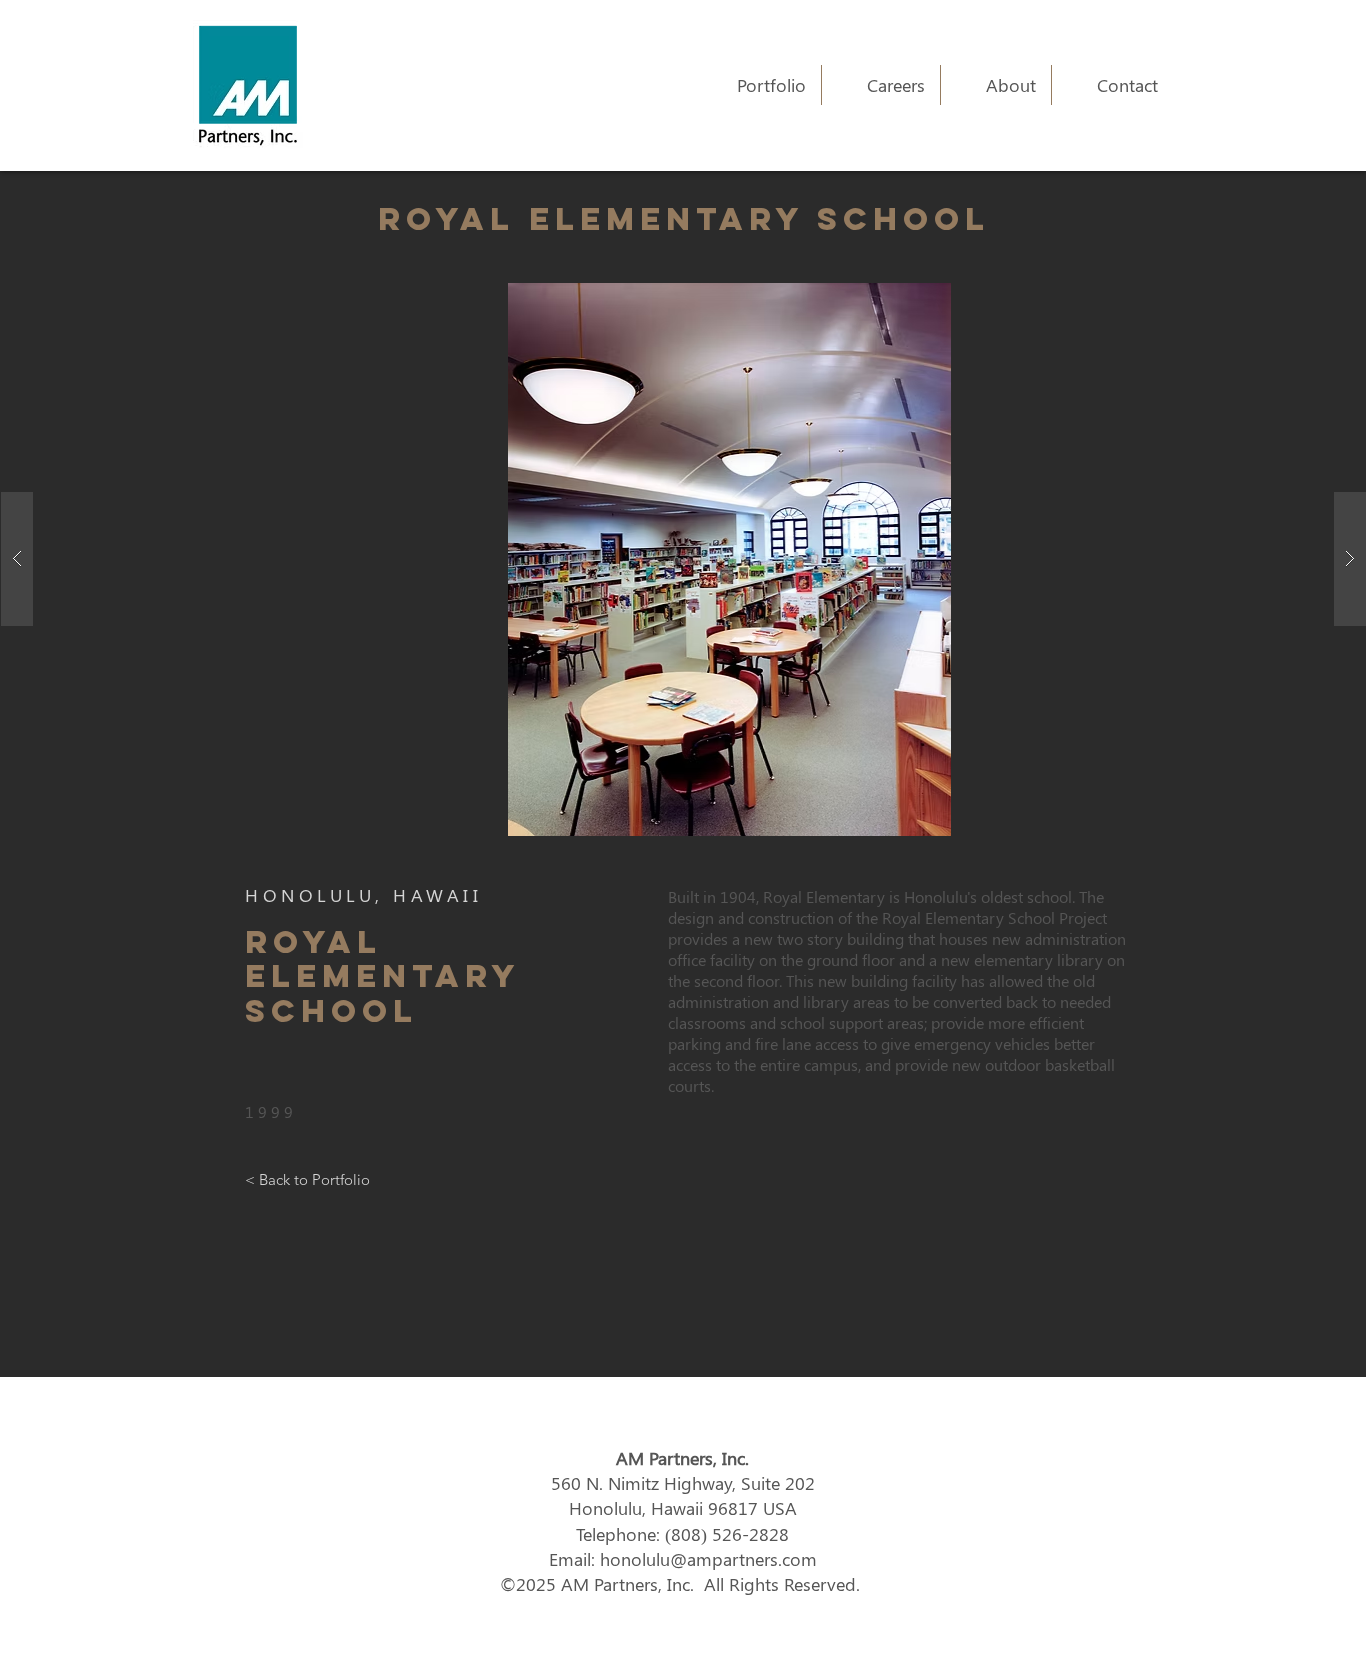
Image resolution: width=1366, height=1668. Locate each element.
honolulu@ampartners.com (708, 1559)
